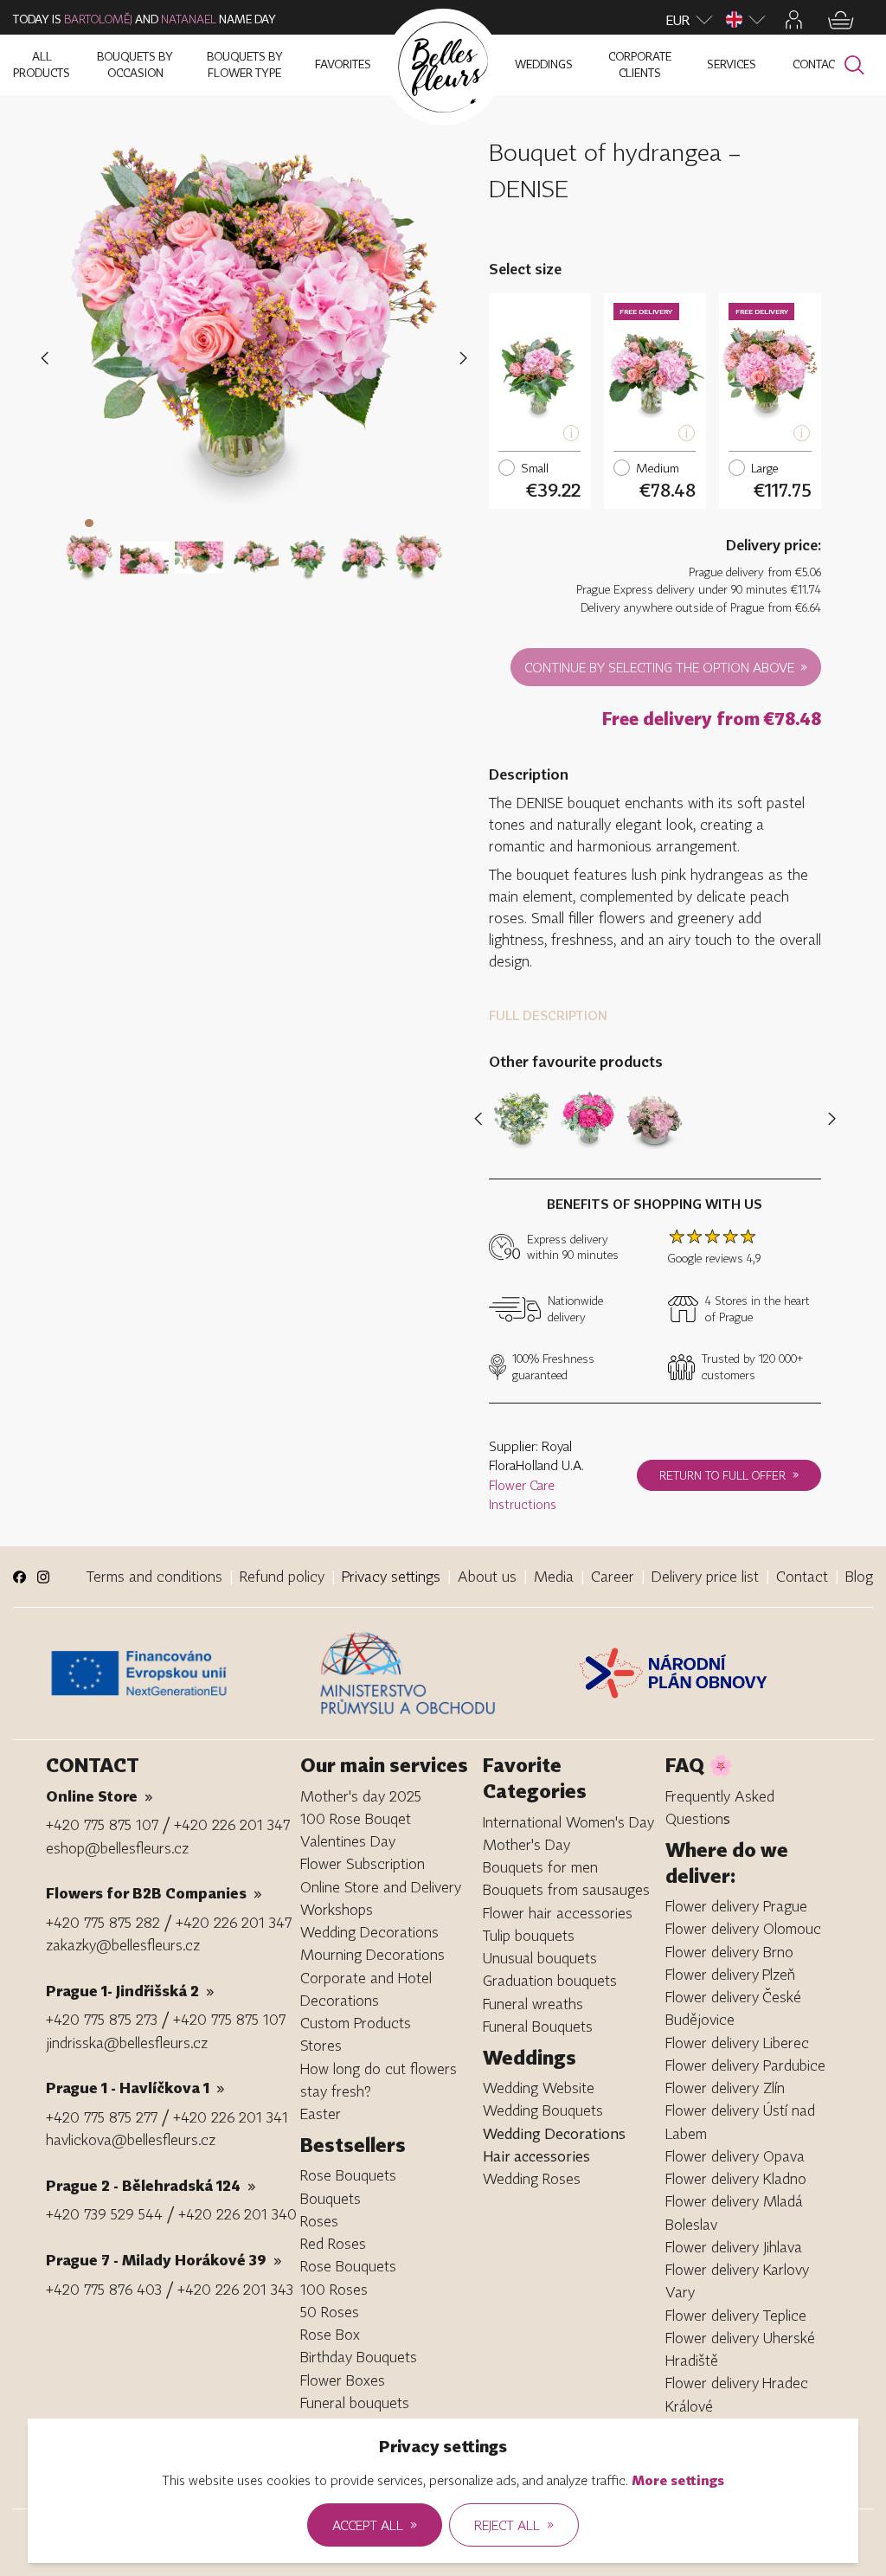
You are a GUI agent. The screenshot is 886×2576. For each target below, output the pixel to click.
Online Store (100, 1796)
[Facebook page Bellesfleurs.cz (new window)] (19, 1577)
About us (487, 1576)
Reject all (514, 2524)
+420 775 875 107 (102, 1824)
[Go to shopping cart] (841, 20)
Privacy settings (391, 1576)
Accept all (375, 2524)
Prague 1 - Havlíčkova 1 (135, 2088)
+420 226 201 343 (235, 2289)
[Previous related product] (482, 1119)
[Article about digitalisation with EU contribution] (178, 1673)
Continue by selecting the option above (666, 666)
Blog (859, 1576)
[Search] (854, 65)
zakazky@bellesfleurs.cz (123, 1945)
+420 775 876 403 (104, 2289)
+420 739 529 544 (104, 2214)
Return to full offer (729, 1474)
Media (554, 1576)
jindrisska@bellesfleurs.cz (127, 2043)
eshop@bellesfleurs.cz (117, 1848)
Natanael (189, 19)
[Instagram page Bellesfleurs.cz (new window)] (44, 1577)
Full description (548, 1015)
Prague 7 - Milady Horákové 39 (164, 2260)
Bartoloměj (98, 19)
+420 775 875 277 (102, 2117)
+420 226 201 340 (238, 2214)
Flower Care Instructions (523, 1495)
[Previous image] (48, 358)
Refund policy (282, 1576)
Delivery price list (705, 1576)
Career (613, 1576)
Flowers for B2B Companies (154, 1893)
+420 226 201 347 (232, 1824)
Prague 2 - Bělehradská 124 (151, 2185)
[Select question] (89, 547)
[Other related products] (828, 1119)
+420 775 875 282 (103, 1922)
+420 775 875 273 (102, 2019)
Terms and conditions (154, 1576)
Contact (802, 1576)
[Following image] (463, 358)
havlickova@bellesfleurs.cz (131, 2139)
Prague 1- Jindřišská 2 (130, 1991)
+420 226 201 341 (231, 2117)
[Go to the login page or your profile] (794, 20)
